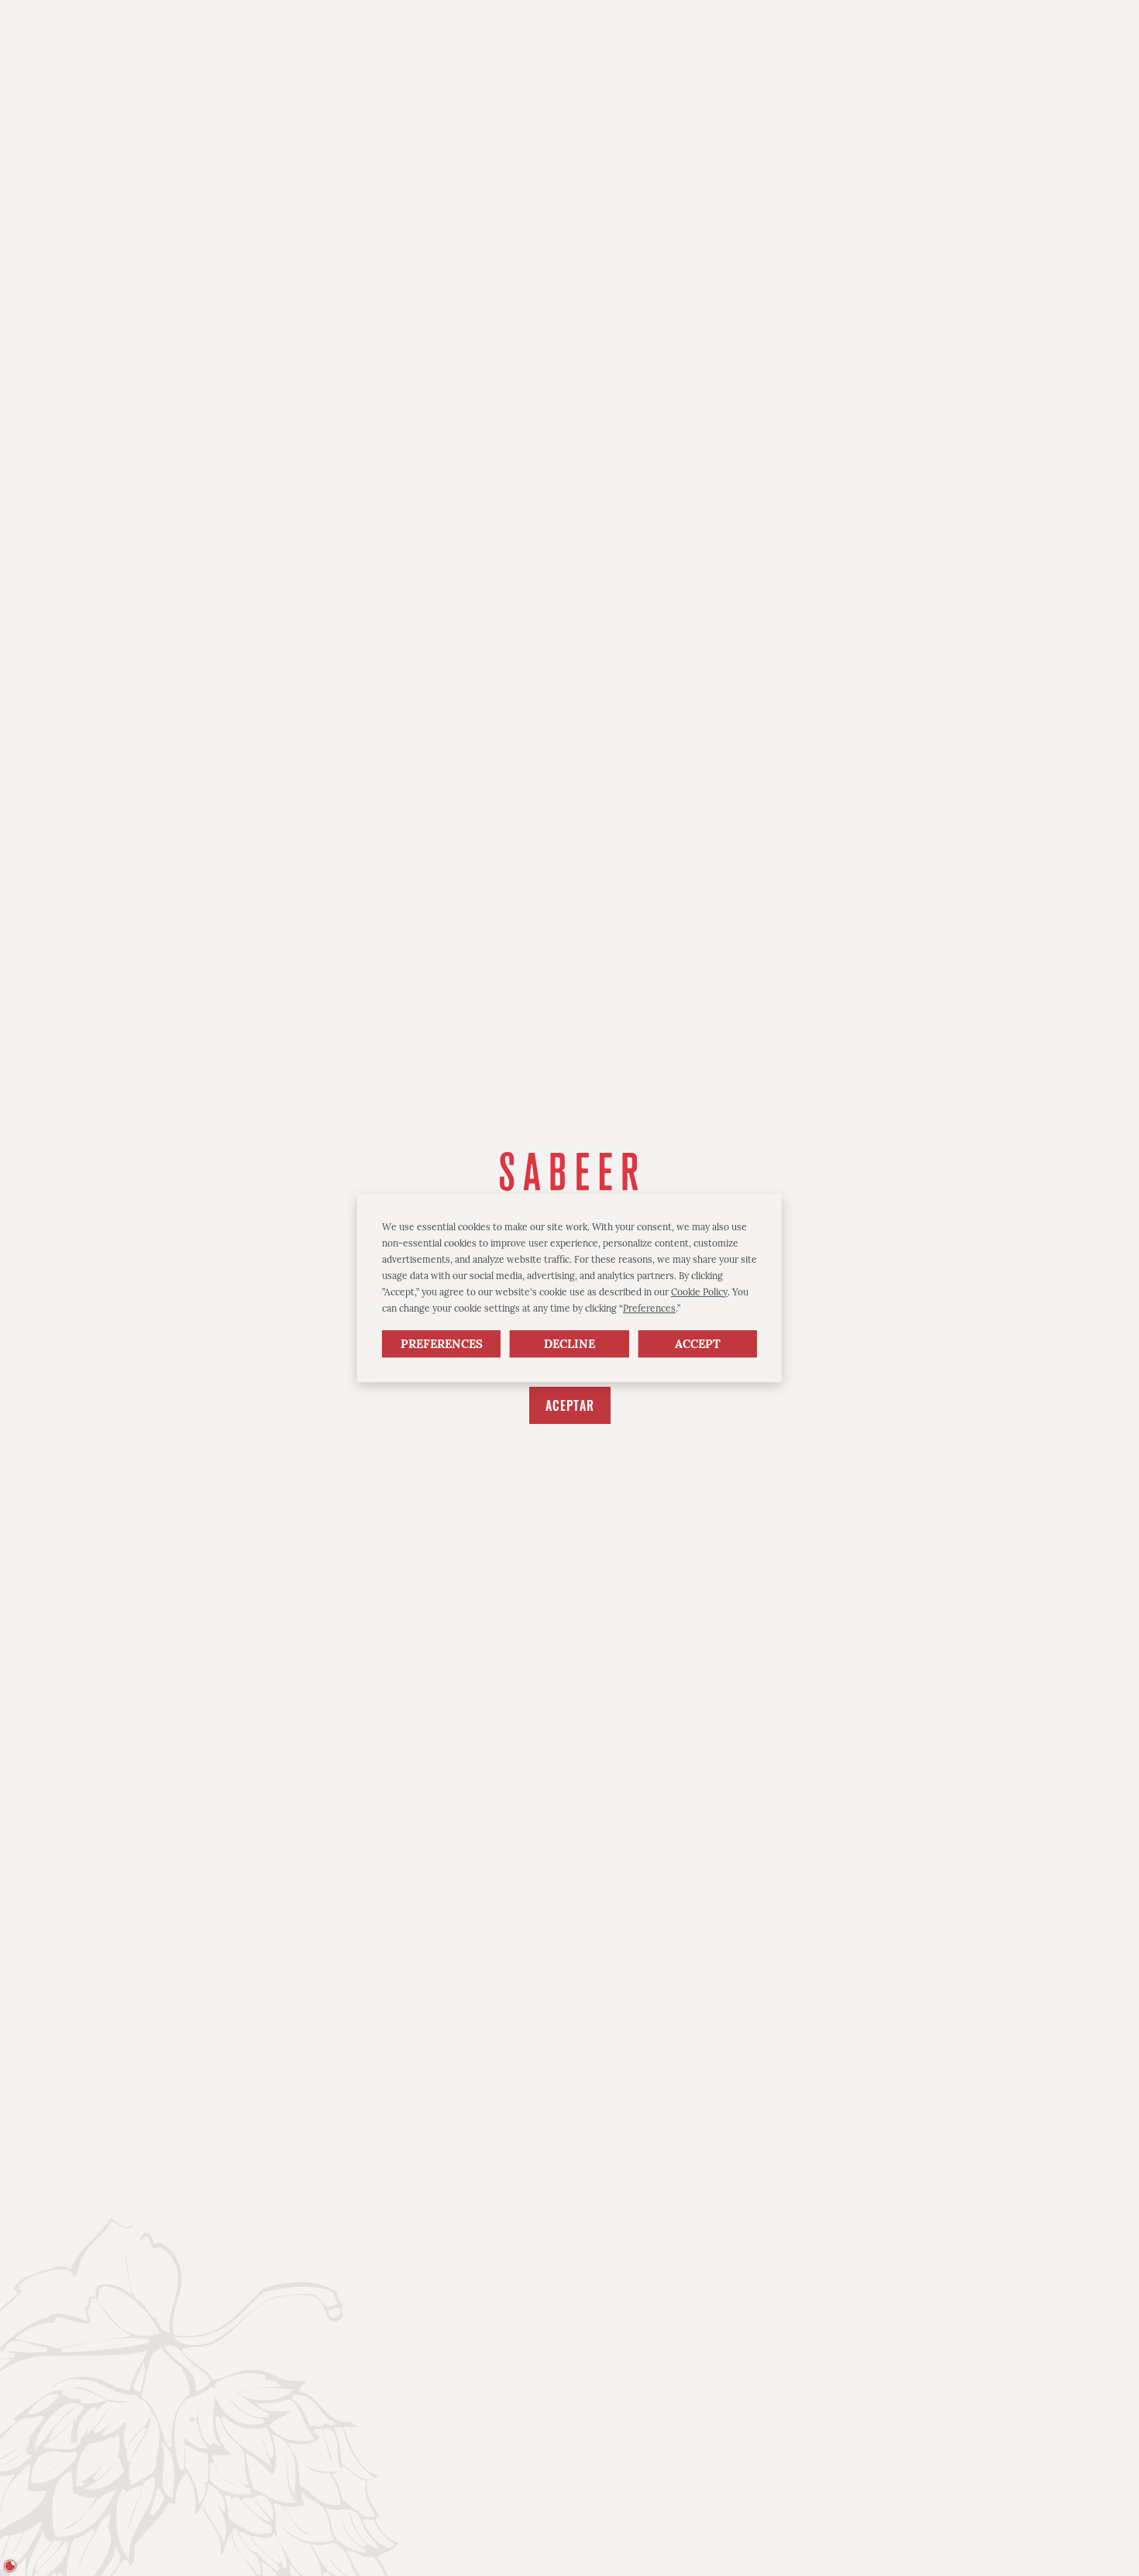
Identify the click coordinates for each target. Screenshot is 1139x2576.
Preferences (442, 1344)
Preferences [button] (649, 1308)
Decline (569, 1344)
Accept (698, 1344)
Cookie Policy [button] (699, 1292)
